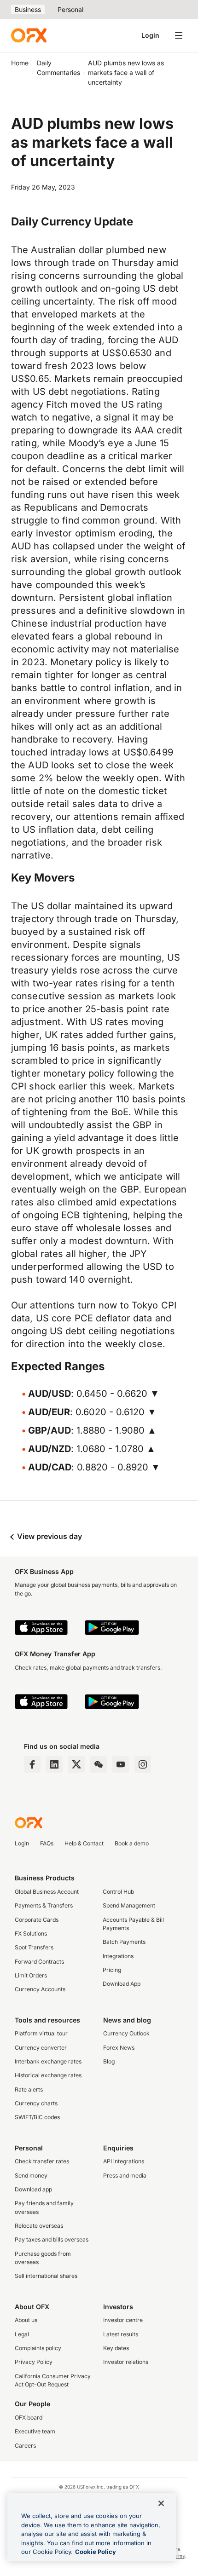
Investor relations (126, 2362)
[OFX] (29, 35)
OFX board (29, 2418)
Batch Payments (124, 1942)
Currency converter (41, 2048)
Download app (33, 2189)
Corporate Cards (37, 1920)
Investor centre (123, 2320)
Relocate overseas (39, 2226)
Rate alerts (29, 2089)
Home (20, 63)
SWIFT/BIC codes (37, 2117)
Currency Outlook (126, 2033)
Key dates (116, 2348)
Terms (178, 2556)
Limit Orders (31, 1975)
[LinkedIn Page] (54, 1764)
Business (28, 9)
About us (26, 2320)
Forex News (119, 2048)
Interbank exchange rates (48, 2061)
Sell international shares (46, 2276)
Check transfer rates (42, 2161)
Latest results (121, 2334)
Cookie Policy (96, 2552)
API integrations (124, 2161)
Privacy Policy (34, 2362)
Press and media (125, 2175)
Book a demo (132, 1843)
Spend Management (129, 1905)
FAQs (47, 1843)
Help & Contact (84, 1843)
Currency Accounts (40, 1989)
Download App (122, 1984)
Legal (22, 2334)
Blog (109, 2061)
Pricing (112, 1970)
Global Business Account (47, 1892)
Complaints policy (38, 2348)
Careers (25, 2446)
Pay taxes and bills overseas (52, 2239)
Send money (31, 2175)
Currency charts (36, 2103)
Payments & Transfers (44, 1905)
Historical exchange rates (48, 2075)
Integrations (118, 1956)
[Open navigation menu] (179, 35)
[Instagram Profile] (143, 1764)
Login (150, 35)
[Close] (161, 2503)
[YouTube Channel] (121, 1764)
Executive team (35, 2431)
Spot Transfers (34, 1947)
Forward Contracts (39, 1962)
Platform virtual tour (41, 2033)
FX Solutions (31, 1933)
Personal (70, 9)
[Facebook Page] (32, 1764)
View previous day (49, 1536)
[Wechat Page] (99, 1764)
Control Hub (118, 1892)
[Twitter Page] (76, 1764)
